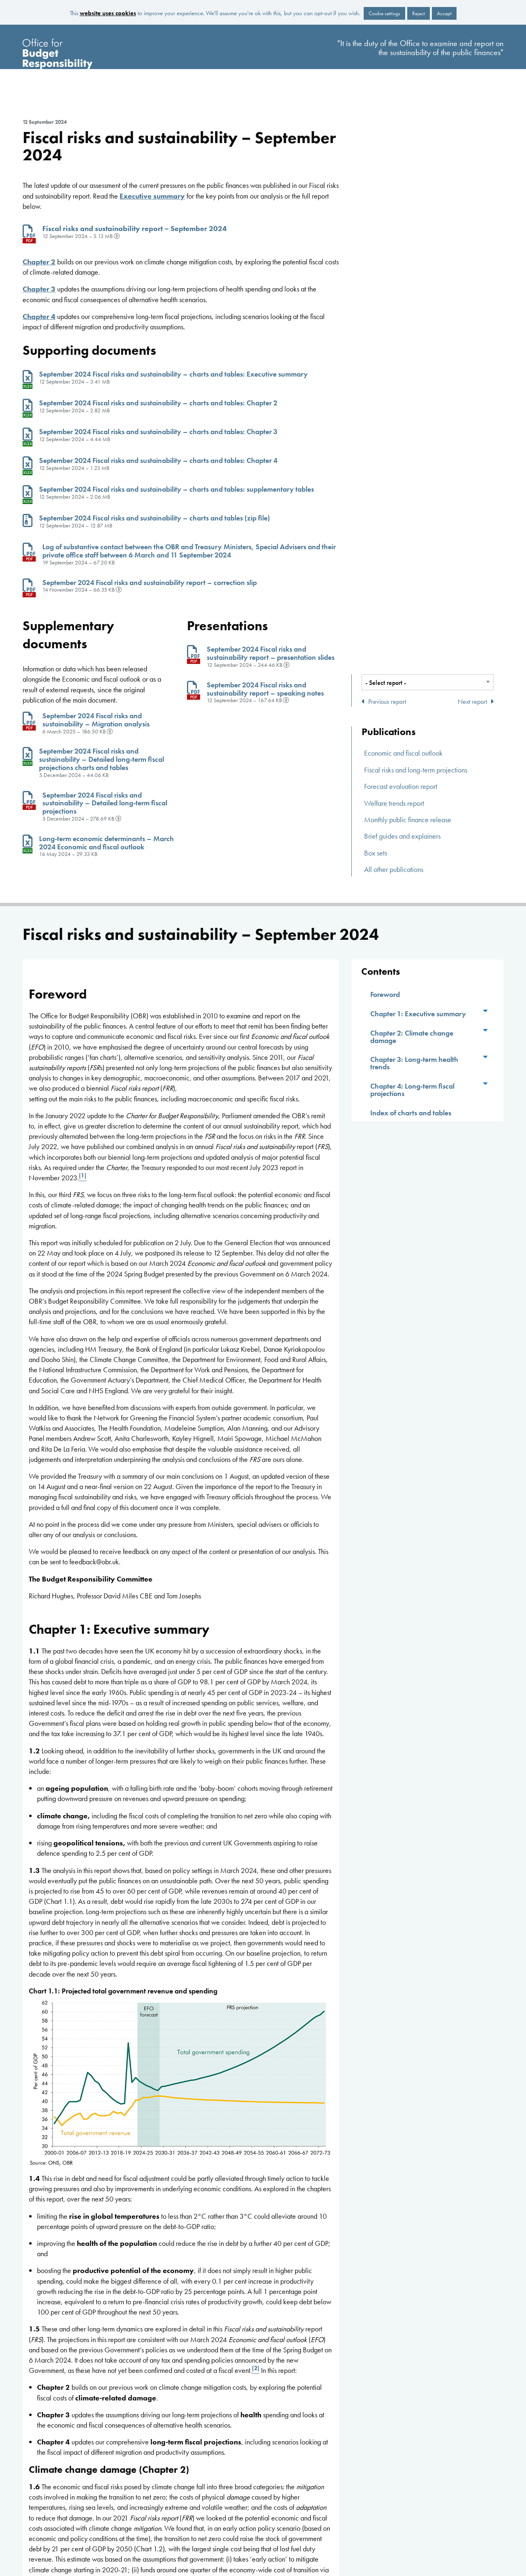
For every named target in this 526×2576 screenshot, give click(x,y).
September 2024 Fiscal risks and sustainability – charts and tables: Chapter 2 (158, 403)
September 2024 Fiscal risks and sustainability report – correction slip (150, 582)
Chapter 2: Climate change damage (412, 1037)
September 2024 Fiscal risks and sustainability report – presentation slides (271, 653)
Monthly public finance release (408, 820)
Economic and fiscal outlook (403, 753)
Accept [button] (444, 13)
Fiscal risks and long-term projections (416, 770)
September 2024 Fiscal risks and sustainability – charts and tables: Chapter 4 (158, 460)
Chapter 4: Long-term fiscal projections (412, 1090)
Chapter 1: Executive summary (418, 1014)
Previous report (385, 702)
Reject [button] (419, 13)
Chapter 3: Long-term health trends (414, 1063)
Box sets (376, 853)
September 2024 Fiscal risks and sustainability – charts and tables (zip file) (155, 518)
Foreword (385, 994)
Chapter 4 (39, 316)
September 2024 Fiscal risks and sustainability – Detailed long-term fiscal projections (105, 803)
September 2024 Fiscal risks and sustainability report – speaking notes (265, 689)
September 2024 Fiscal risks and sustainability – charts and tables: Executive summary (173, 374)
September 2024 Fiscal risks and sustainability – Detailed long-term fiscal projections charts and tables (102, 759)
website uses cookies (108, 13)
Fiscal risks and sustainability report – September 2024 (135, 228)
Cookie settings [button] (384, 13)
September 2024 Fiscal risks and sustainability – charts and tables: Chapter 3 (158, 431)
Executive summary (152, 196)
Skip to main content (263, 34)
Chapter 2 (39, 262)
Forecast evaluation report (401, 786)
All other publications (394, 869)
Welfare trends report (394, 803)
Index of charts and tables (411, 1113)
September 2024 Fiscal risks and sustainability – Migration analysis (96, 720)
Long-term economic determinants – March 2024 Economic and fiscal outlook (106, 843)
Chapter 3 (39, 289)
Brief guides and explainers (402, 836)
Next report (474, 702)
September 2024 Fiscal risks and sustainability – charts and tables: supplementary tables (176, 489)
